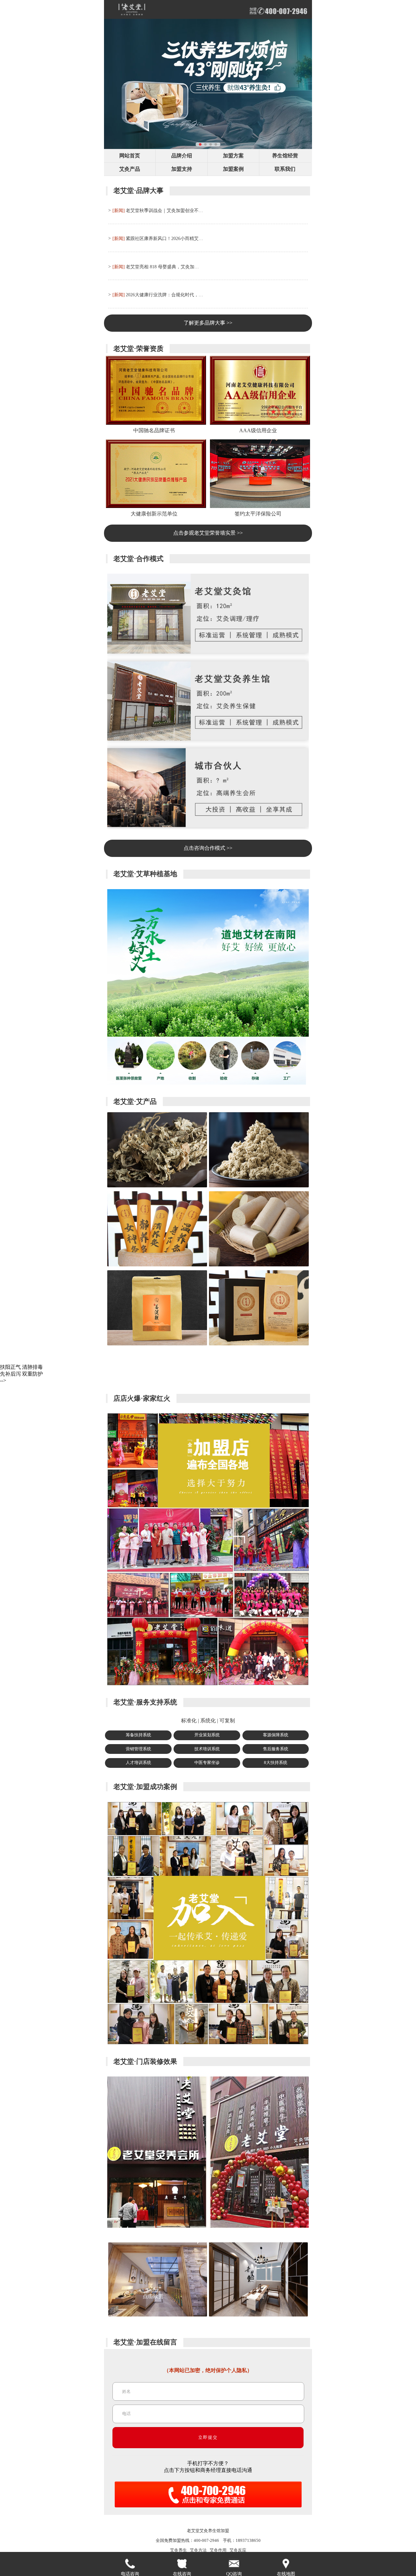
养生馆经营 (285, 156)
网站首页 (130, 156)
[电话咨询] (130, 2564)
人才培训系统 (138, 1763)
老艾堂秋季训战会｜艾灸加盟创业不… (164, 210)
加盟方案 (233, 156)
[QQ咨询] (234, 2564)
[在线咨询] (182, 2564)
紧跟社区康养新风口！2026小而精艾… (164, 238)
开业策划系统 (207, 1735)
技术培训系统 (207, 1749)
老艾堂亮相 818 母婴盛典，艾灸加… (162, 267)
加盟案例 (233, 169)
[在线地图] (286, 2564)
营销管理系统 (138, 1749)
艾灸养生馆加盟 (214, 2531)
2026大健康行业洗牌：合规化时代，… (164, 295)
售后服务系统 (276, 1749)
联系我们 (285, 169)
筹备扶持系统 (138, 1735)
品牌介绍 (182, 156)
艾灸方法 (198, 2550)
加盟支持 (182, 169)
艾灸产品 (130, 169)
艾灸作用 (218, 2550)
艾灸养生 (178, 2550)
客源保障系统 (276, 1735)
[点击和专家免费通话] (208, 2509)
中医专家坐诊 (207, 1763)
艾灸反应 (238, 2550)
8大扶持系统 (276, 1763)
